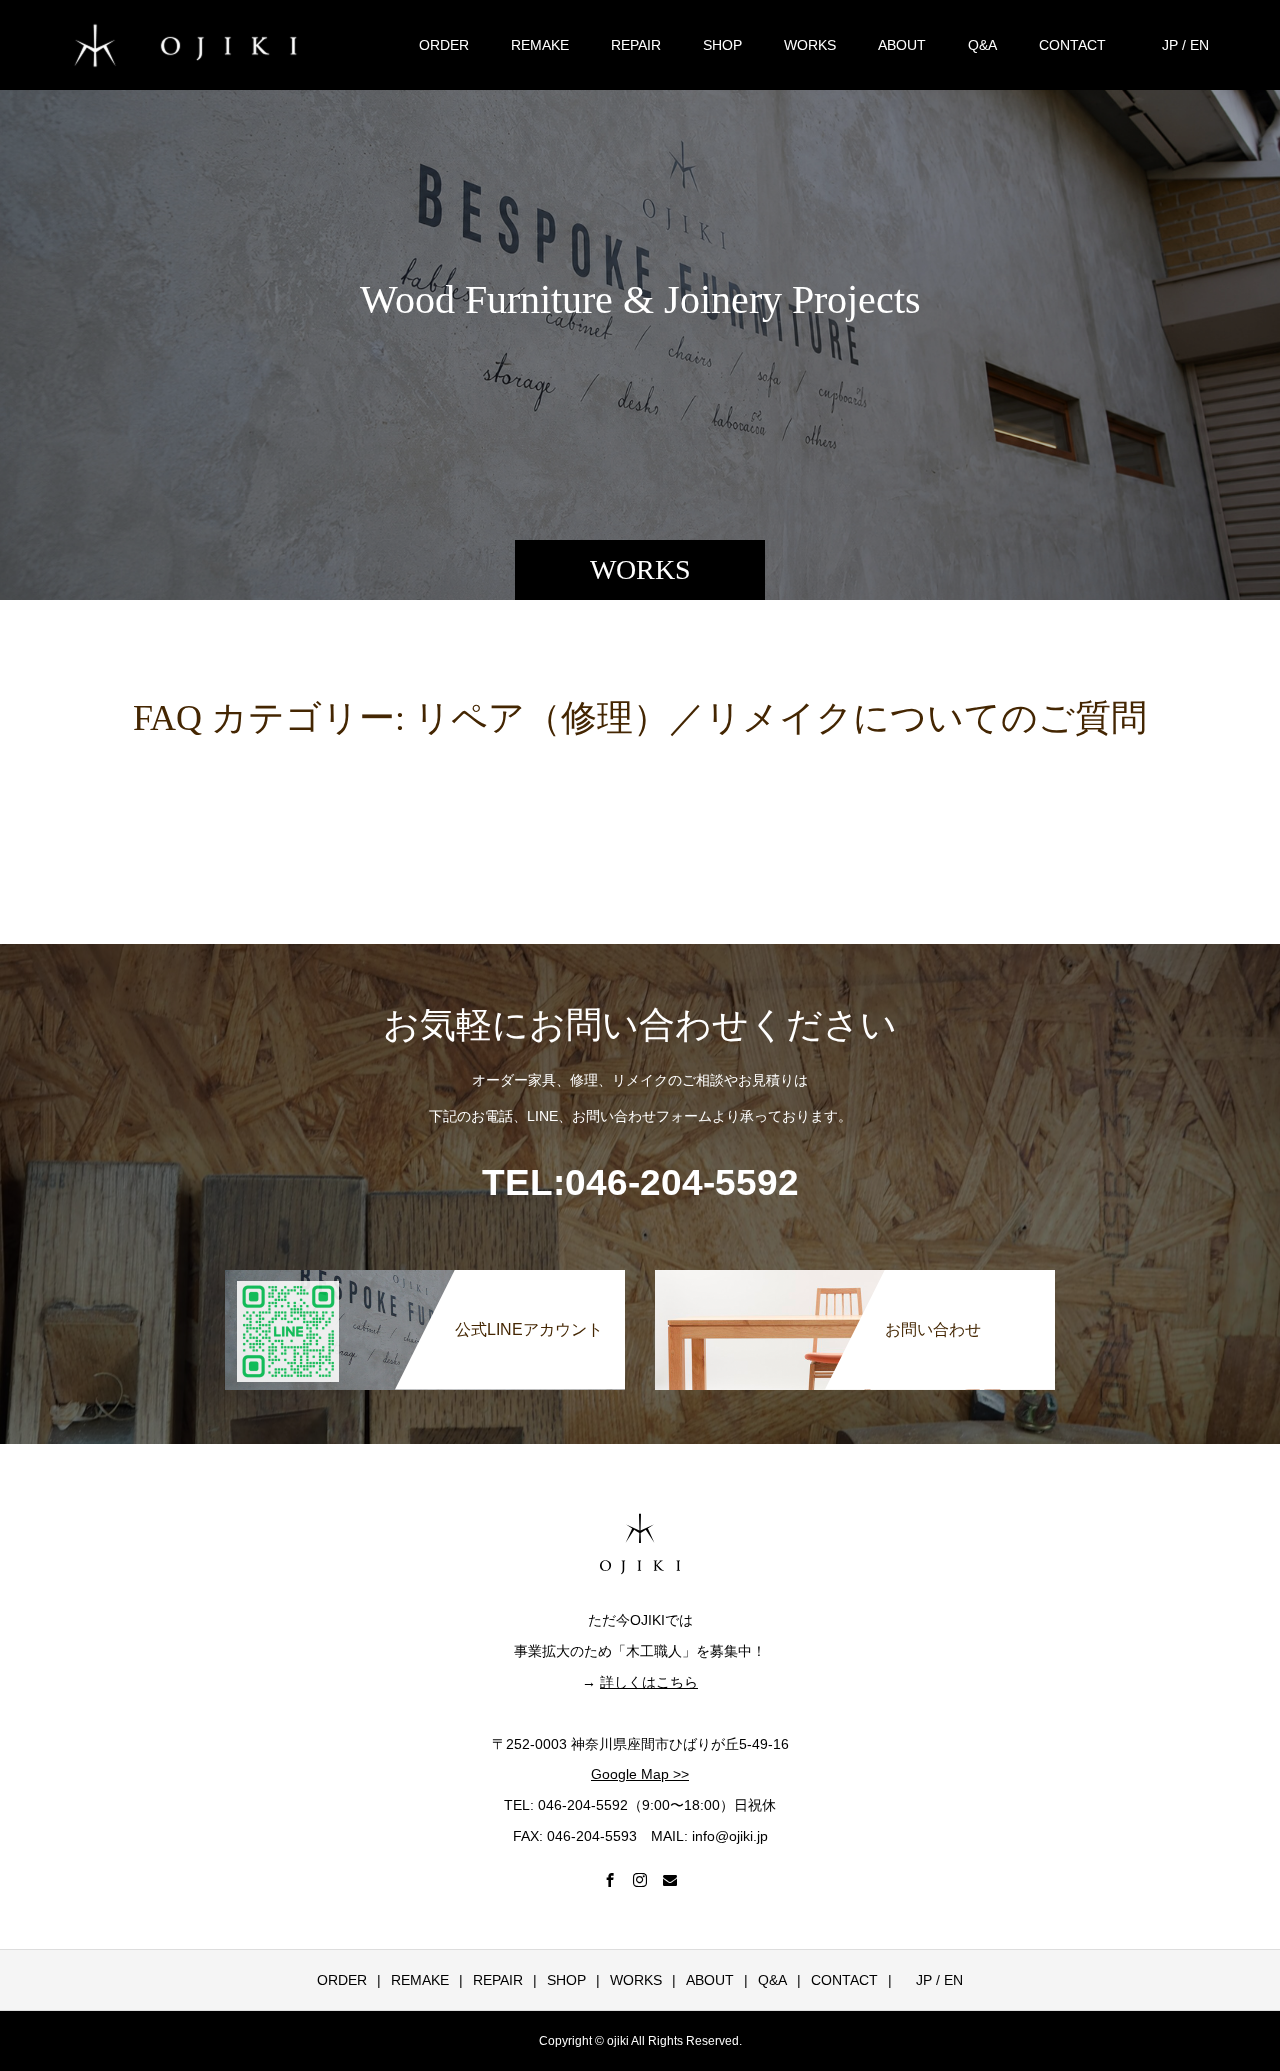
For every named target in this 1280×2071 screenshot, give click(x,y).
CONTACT (1072, 45)
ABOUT (902, 45)
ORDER (444, 45)
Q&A (982, 45)
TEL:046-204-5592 (640, 1182)
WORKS (810, 45)
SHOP (722, 45)
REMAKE (540, 45)
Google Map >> (640, 1774)
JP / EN (1178, 45)
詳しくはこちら (649, 1682)
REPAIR (636, 45)
